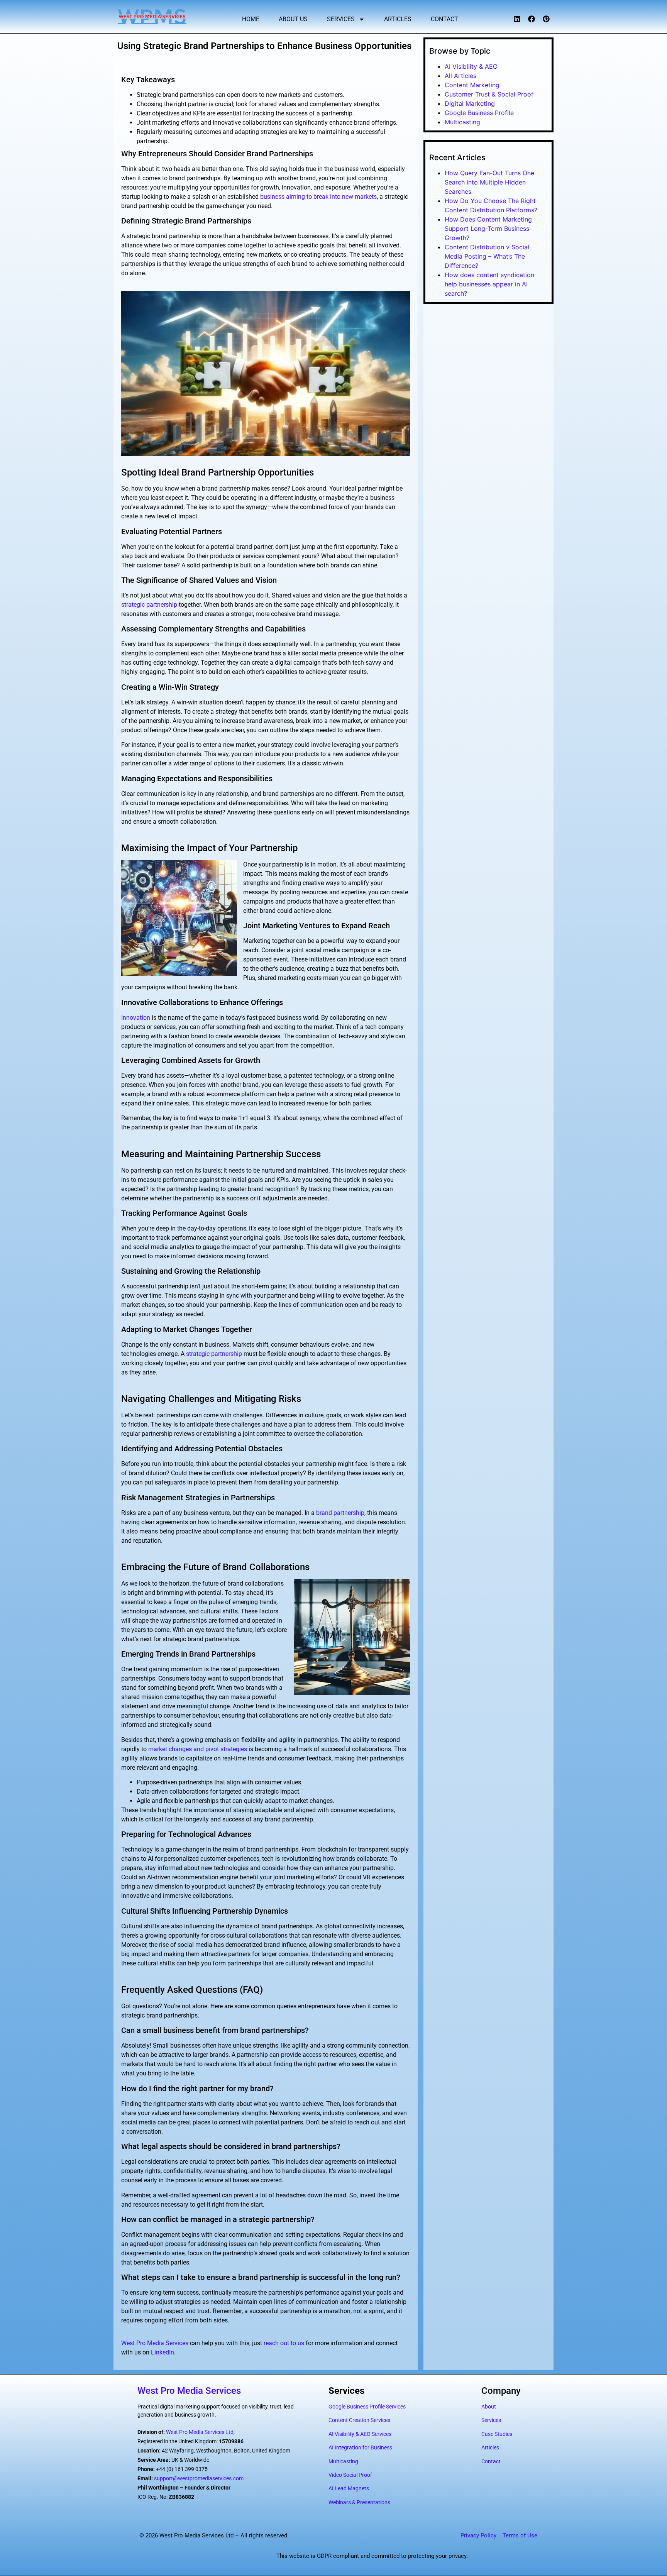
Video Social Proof (350, 2475)
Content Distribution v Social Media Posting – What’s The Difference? (487, 256)
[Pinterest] (546, 19)
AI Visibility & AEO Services (360, 2434)
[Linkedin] (517, 19)
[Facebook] (532, 19)
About (489, 2407)
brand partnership (340, 1513)
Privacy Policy (478, 2535)
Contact (444, 19)
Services (341, 19)
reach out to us (284, 2343)
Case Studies (497, 2434)
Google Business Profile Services (367, 2407)
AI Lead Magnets (349, 2488)
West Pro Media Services (155, 2343)
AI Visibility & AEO (471, 66)
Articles (398, 19)
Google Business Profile (479, 113)
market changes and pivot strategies (198, 1749)
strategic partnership (149, 605)
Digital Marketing (470, 103)
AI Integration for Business (360, 2447)
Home (251, 19)
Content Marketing (472, 85)
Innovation (136, 1018)
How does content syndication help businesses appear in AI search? (489, 284)
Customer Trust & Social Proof (489, 94)
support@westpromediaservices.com (199, 2478)
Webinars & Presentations (359, 2502)
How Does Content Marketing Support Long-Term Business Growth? (488, 228)
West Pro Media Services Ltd (200, 2432)
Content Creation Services (359, 2420)
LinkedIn (163, 2352)
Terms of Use (520, 2535)
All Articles (460, 76)
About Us (293, 19)
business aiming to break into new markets (318, 197)
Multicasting (462, 122)
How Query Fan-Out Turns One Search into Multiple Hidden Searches (489, 182)
